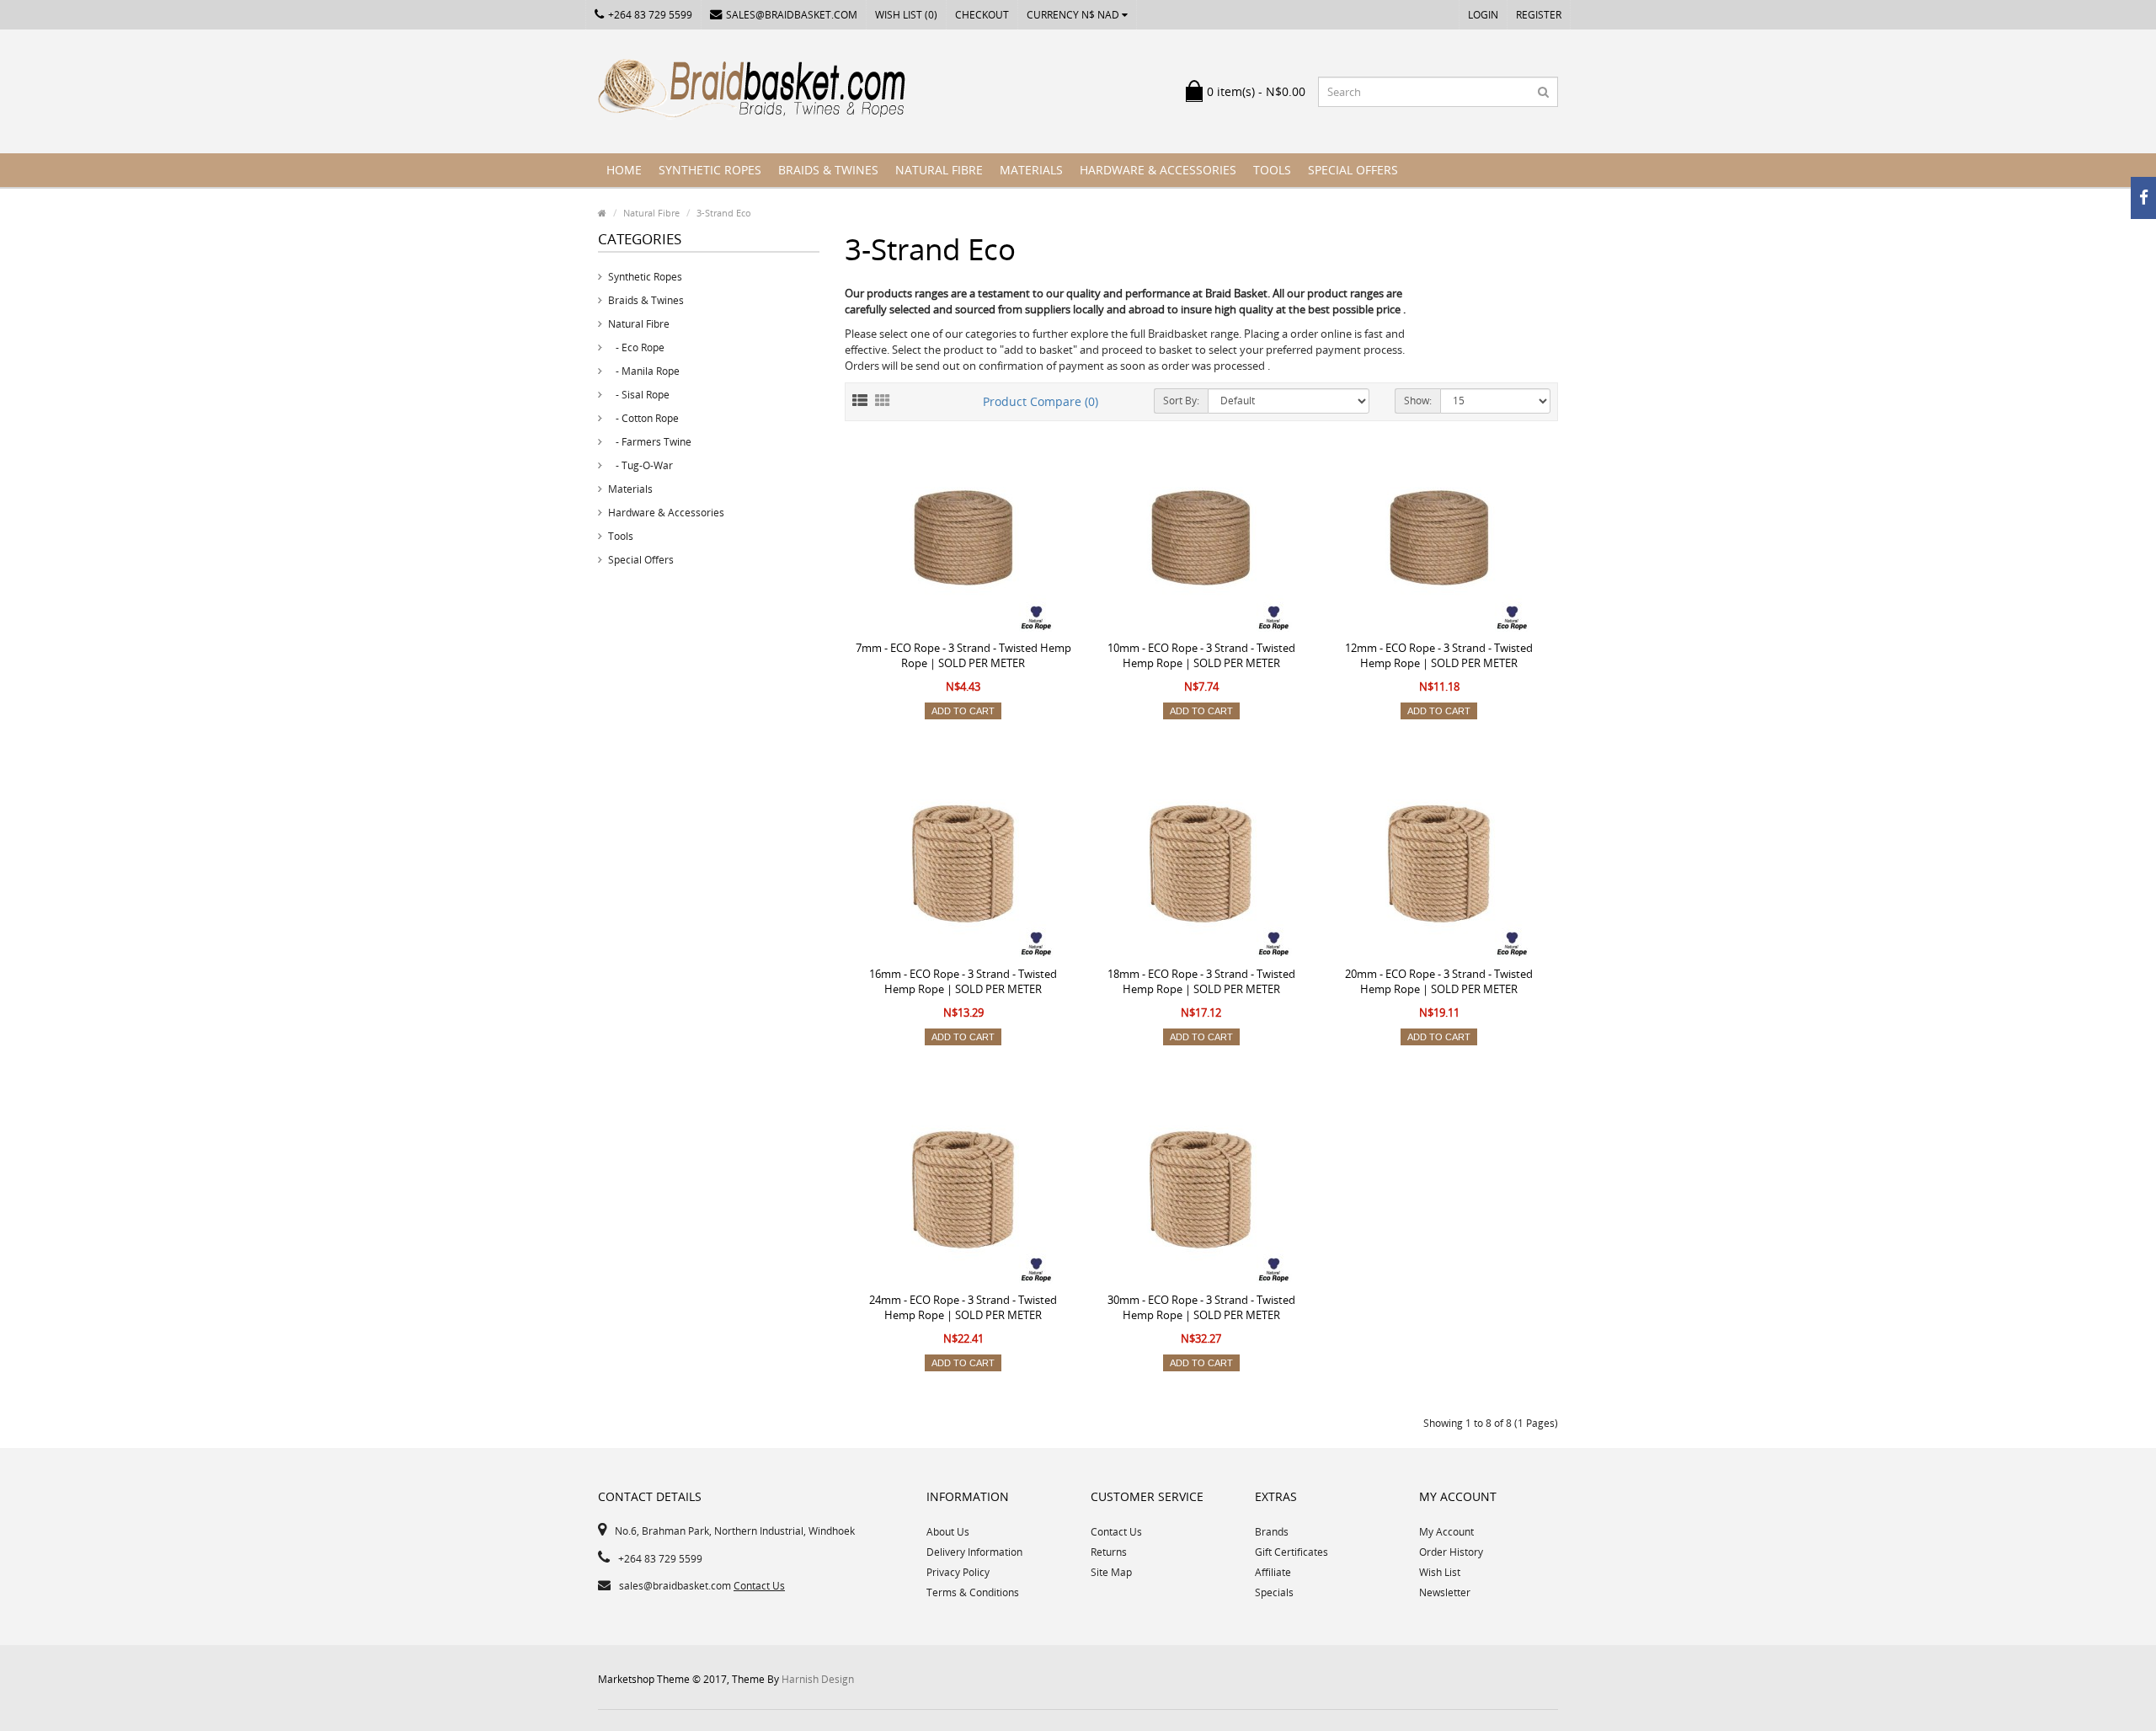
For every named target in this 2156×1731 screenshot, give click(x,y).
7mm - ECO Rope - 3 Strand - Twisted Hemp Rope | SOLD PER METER (963, 655)
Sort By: (1181, 401)
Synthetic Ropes (710, 170)
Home (624, 170)
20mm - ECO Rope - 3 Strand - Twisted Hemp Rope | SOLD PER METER (1439, 981)
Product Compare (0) (1041, 401)
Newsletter (1445, 1592)
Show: (1418, 401)
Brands (1272, 1532)
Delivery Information (974, 1552)
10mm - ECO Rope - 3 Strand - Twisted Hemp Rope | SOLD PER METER (1201, 655)
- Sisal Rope (639, 395)
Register (1539, 15)
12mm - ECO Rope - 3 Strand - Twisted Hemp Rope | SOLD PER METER (1439, 655)
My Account (1446, 1532)
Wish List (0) (906, 15)
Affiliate (1273, 1572)
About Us (948, 1532)
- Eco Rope (636, 347)
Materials (1031, 170)
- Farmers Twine (650, 442)
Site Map (1111, 1572)
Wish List (1440, 1572)
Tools (1272, 170)
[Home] (602, 213)
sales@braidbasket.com (792, 15)
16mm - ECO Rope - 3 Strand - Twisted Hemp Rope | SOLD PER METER (963, 981)
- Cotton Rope (643, 418)
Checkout (982, 15)
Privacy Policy (958, 1572)
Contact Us (759, 1586)
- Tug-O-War (640, 465)
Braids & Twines (828, 170)
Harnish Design (818, 1679)
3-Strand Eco (724, 213)
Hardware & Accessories (1158, 170)
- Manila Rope (644, 371)
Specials (1274, 1592)
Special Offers (1353, 170)
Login (1483, 15)
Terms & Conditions (973, 1592)
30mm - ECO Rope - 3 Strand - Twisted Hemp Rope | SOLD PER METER (1201, 1307)
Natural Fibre (939, 170)
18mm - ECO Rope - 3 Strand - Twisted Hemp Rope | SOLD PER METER (1201, 981)
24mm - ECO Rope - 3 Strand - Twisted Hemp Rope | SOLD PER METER (963, 1307)
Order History (1451, 1552)
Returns (1109, 1552)
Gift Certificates (1291, 1552)
